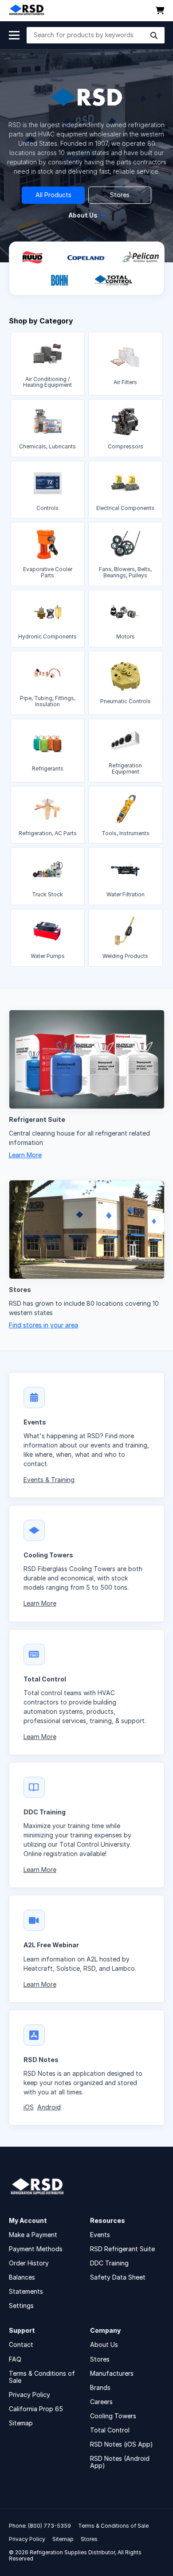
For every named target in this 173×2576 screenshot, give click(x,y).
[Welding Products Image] (126, 938)
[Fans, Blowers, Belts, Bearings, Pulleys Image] (126, 554)
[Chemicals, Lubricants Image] (48, 428)
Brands (100, 2387)
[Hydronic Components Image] (48, 619)
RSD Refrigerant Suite (122, 2249)
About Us (83, 215)
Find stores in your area (43, 1325)
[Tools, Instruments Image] (126, 815)
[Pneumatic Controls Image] (126, 683)
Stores (120, 195)
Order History (29, 2263)
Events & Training (49, 1480)
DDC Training (109, 2263)
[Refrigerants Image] (48, 751)
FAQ (15, 2359)
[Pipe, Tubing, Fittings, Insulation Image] (48, 683)
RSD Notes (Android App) (120, 2462)
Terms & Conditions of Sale (42, 2377)
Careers (101, 2402)
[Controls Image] (48, 490)
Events (100, 2235)
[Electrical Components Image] (126, 490)
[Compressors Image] (126, 428)
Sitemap (21, 2423)
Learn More (25, 1155)
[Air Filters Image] (126, 364)
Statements (26, 2291)
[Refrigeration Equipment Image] (126, 751)
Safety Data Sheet (118, 2277)
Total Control (110, 2430)
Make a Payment (33, 2235)
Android (49, 2107)
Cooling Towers (113, 2416)
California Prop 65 (36, 2409)
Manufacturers (112, 2373)
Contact (21, 2344)
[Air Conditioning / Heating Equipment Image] (48, 364)
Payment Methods (36, 2249)
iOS (29, 2107)
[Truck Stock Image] (48, 876)
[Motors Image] (126, 619)
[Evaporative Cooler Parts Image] (48, 554)
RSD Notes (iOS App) (122, 2444)
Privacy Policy (29, 2395)
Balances (22, 2277)
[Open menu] (14, 35)
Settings (21, 2306)
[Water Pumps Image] (48, 938)
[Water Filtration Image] (126, 876)
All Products (53, 195)
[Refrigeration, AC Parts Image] (48, 815)
